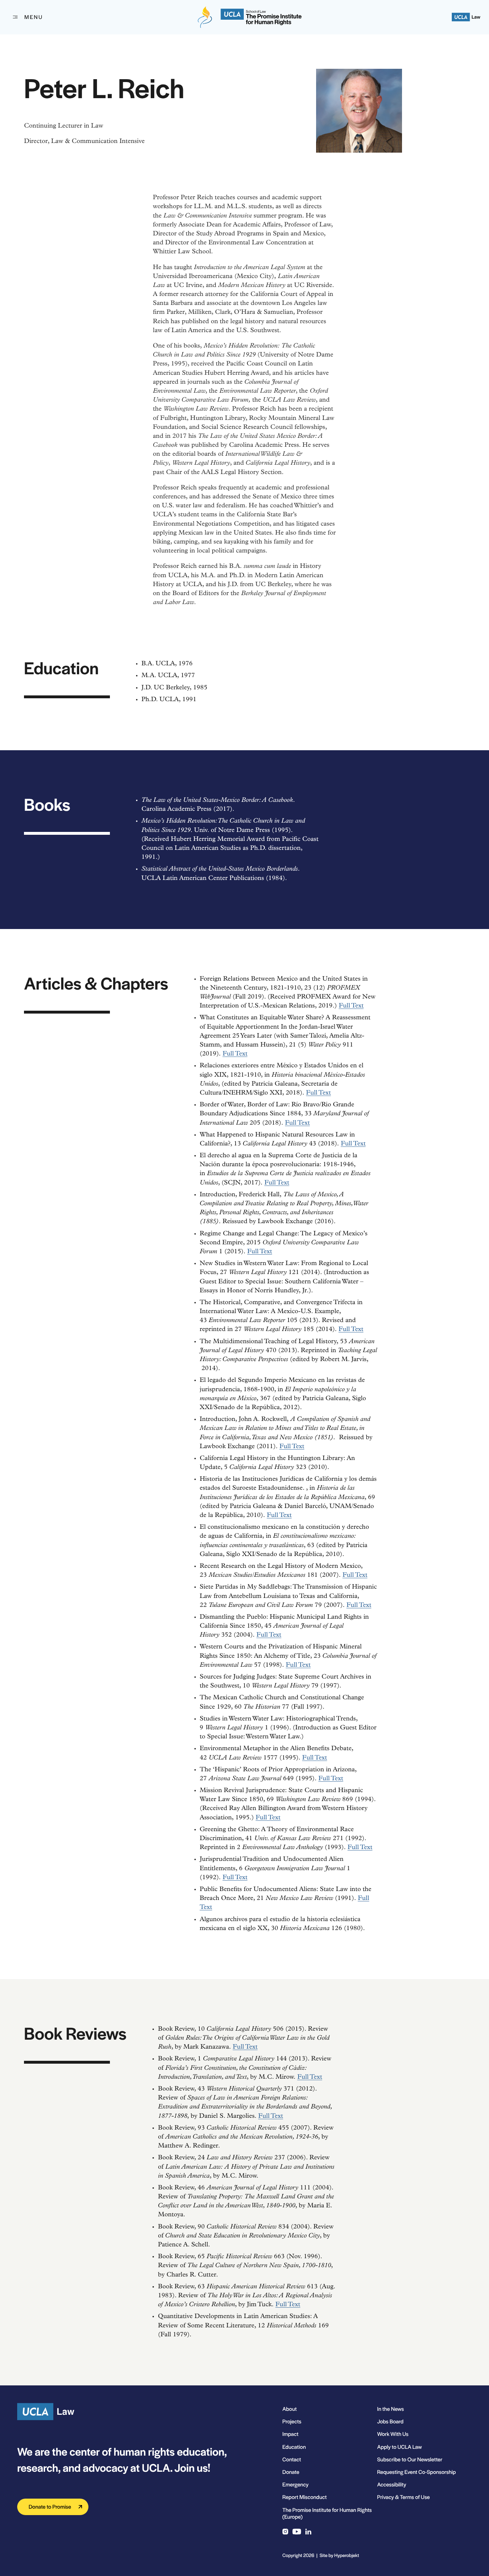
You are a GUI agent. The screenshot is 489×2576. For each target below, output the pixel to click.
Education (294, 2447)
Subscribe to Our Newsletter (410, 2459)
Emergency (296, 2484)
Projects (292, 2421)
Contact (292, 2459)
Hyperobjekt (347, 2555)
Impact (291, 2434)
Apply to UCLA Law (399, 2447)
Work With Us (393, 2434)
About (290, 2409)
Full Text (351, 1006)
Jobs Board (390, 2421)
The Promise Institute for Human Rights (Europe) (327, 2513)
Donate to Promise (50, 2507)
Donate (291, 2472)
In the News (390, 2409)
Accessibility (391, 2484)
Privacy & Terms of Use (403, 2497)
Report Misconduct (305, 2497)
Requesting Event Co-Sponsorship (416, 2472)
